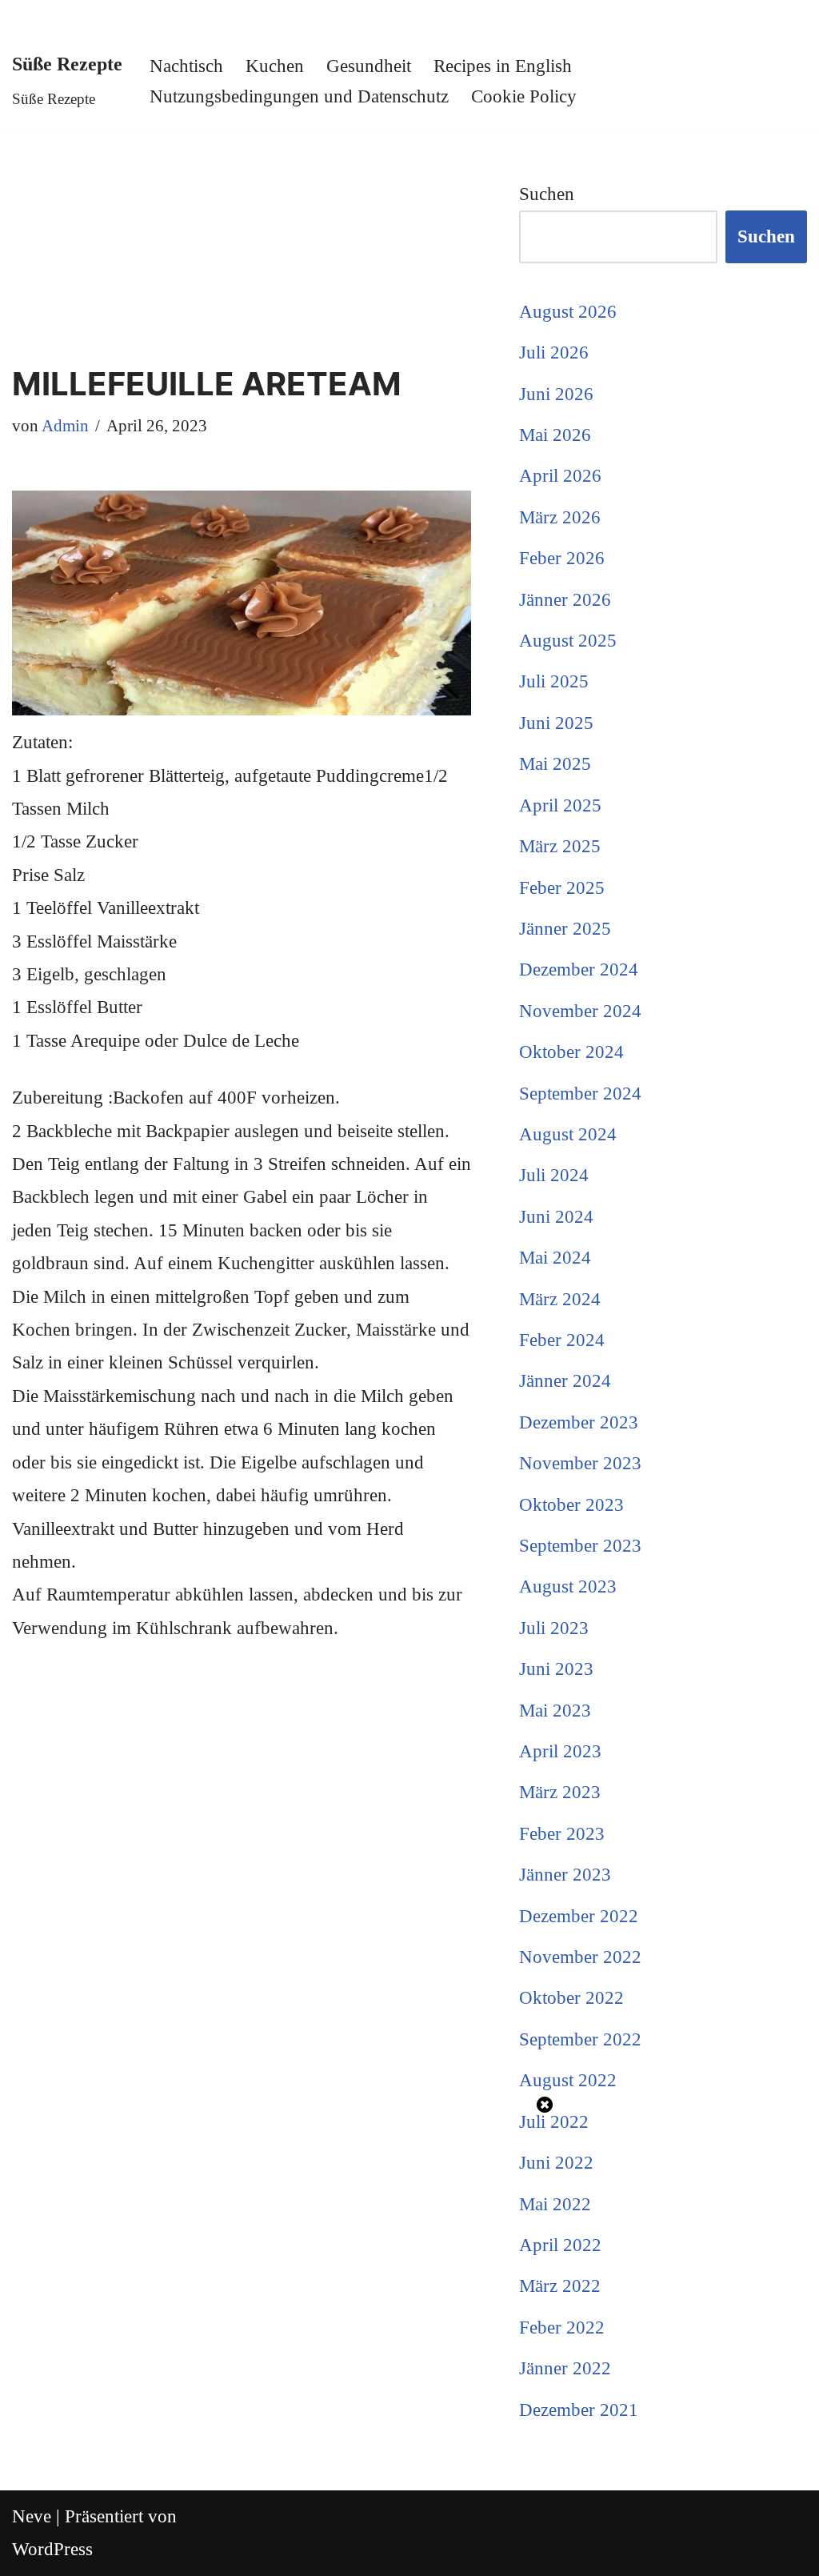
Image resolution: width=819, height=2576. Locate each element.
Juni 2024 (556, 1217)
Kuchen (275, 66)
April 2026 (560, 476)
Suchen (547, 194)
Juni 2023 (556, 1669)
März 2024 (560, 1299)
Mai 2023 (555, 1711)
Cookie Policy (524, 96)
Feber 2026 (562, 558)
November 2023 (580, 1463)
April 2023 (560, 1751)
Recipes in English (503, 66)
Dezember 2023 (579, 1422)
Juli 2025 (554, 681)
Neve (32, 2516)
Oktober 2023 (571, 1505)
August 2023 (568, 1586)
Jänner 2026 (565, 600)
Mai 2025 (555, 764)
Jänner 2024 (565, 1381)
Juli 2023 (554, 1628)
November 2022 (580, 1957)
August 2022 (568, 2080)
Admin (65, 426)
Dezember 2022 (579, 1916)
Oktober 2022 (571, 1998)
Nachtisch (186, 66)
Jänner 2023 (565, 1875)
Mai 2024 (555, 1258)
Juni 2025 (556, 723)
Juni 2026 (556, 394)
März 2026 (560, 517)
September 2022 (580, 2039)
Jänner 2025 (565, 929)
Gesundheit (369, 66)
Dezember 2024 (579, 970)
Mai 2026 (555, 435)
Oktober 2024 (571, 1052)
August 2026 (568, 312)
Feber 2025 (562, 888)
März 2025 (560, 846)
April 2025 (560, 805)
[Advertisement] (242, 248)
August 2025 (568, 641)
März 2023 (560, 1792)
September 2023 (580, 1546)
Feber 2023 (562, 1834)
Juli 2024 (554, 1175)
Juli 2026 (554, 353)
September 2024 (580, 1094)
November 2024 (580, 1011)
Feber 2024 (562, 1340)
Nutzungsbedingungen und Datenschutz (299, 96)
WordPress (52, 2549)
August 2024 (568, 1134)
